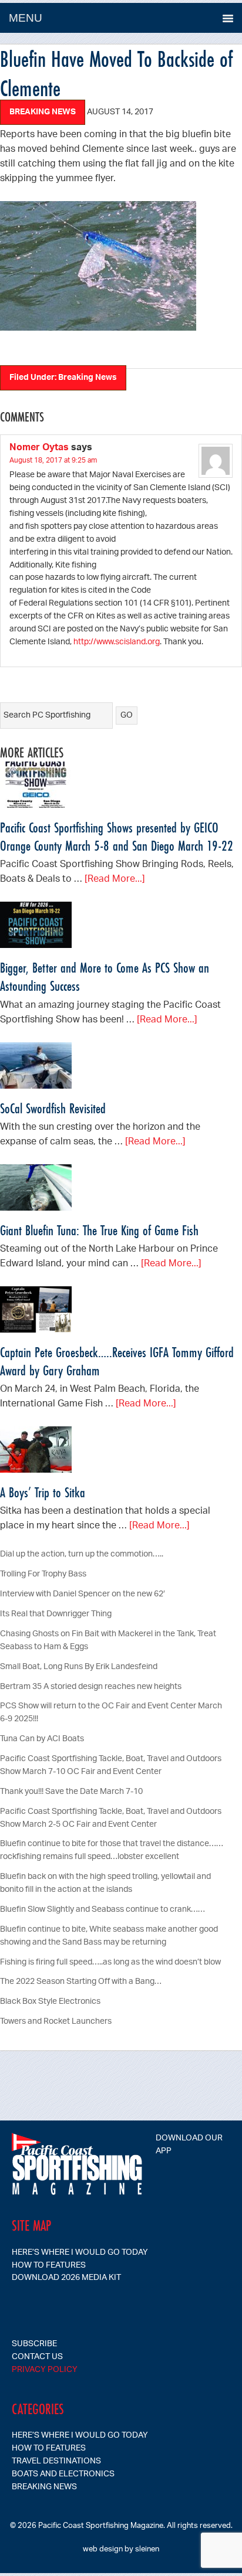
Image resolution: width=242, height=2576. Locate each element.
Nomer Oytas (39, 448)
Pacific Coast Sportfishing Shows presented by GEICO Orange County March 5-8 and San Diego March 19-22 (117, 837)
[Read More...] (115, 880)
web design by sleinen (121, 2549)
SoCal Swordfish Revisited (53, 1108)
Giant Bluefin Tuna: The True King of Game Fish (99, 1230)
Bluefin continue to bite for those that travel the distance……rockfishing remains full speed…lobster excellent (112, 1851)
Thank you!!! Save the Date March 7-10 (71, 1792)
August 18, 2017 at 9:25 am (53, 461)
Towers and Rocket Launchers (56, 2022)
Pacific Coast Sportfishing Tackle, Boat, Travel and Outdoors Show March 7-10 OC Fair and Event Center (111, 1766)
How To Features (49, 2266)
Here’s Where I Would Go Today (80, 2253)
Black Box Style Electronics (50, 2002)
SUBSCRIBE (34, 2344)
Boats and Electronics (63, 2474)
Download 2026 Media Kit (66, 2278)
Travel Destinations (56, 2461)
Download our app (189, 2145)
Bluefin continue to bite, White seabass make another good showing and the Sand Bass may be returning (109, 1936)
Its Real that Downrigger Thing (56, 1614)
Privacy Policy (45, 2370)
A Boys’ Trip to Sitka (43, 1492)
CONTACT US (37, 2357)
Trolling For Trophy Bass (43, 1574)
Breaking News (43, 112)
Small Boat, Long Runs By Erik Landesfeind (79, 1667)
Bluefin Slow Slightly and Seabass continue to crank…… (102, 1910)
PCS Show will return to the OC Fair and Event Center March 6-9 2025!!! (111, 1713)
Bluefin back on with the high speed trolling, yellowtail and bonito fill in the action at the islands (105, 1883)
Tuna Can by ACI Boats (42, 1739)
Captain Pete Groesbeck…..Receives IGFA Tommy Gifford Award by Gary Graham (117, 1361)
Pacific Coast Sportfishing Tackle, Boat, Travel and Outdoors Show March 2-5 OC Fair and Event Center (111, 1818)
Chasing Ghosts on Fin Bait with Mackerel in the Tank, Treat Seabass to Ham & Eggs (108, 1641)
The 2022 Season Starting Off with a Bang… (81, 1982)
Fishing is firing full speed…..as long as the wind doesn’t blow (110, 1962)
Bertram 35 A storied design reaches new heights (91, 1687)
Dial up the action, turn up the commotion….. (82, 1554)
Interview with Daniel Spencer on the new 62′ (83, 1594)
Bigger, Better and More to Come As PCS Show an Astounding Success (105, 977)
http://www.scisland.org (117, 642)
